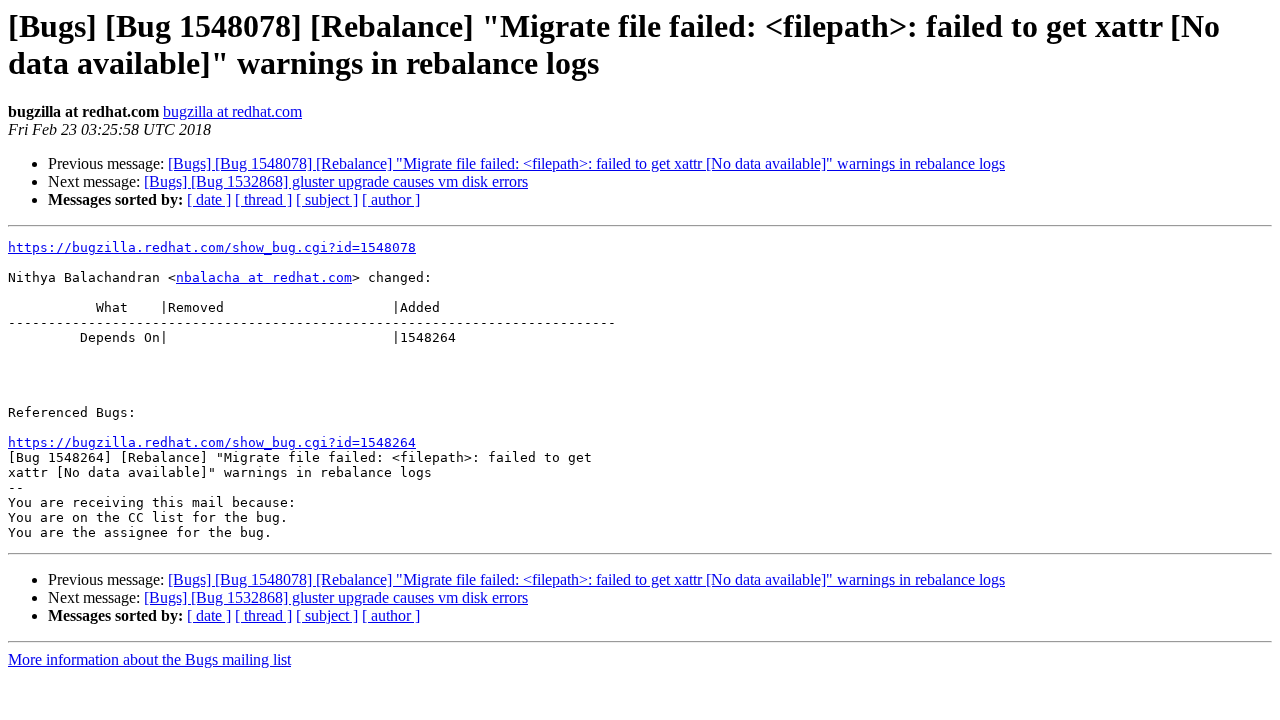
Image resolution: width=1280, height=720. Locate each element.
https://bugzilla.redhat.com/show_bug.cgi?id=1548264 (212, 442)
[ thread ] (263, 199)
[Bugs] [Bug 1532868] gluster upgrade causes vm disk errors (336, 181)
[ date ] (209, 199)
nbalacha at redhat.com (264, 277)
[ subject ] (327, 199)
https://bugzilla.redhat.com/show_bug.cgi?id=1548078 (212, 247)
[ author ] (391, 199)
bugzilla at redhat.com (232, 111)
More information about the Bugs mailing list (149, 659)
